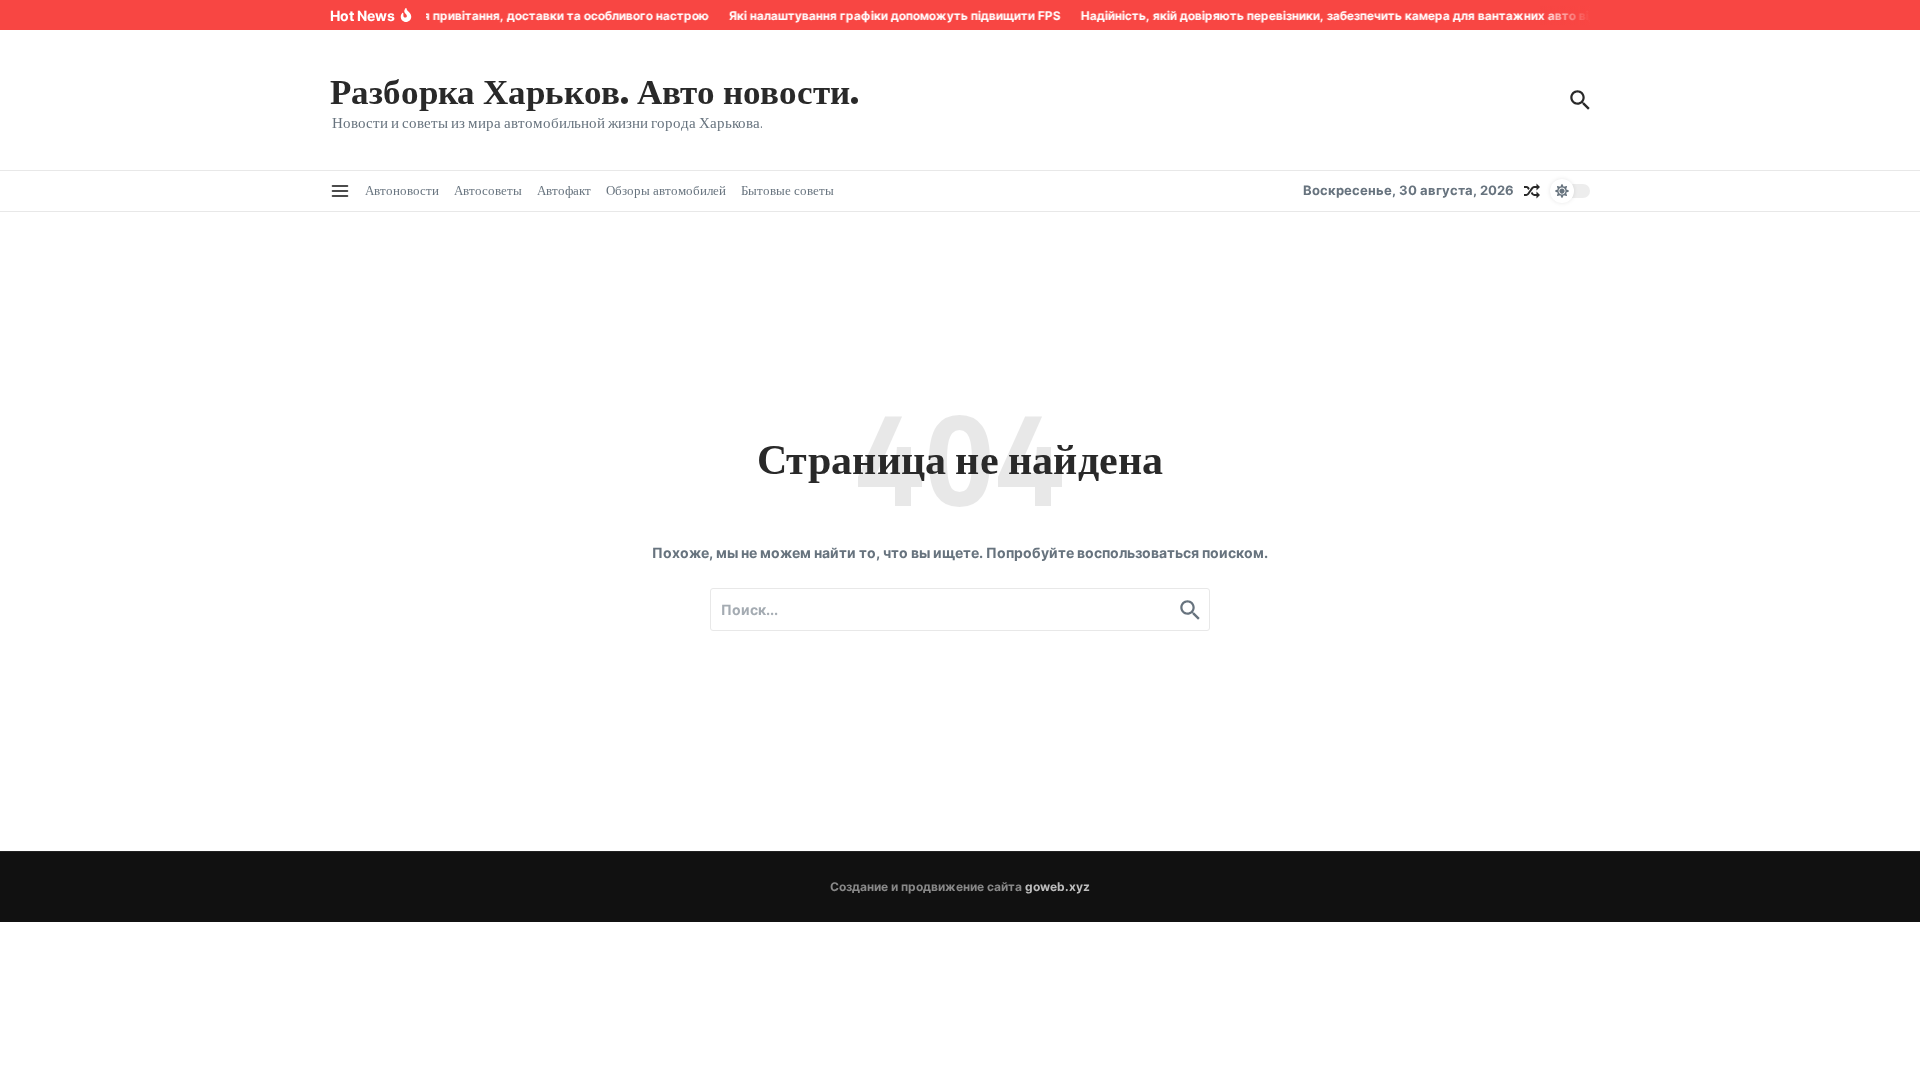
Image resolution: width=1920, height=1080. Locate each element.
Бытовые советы (787, 190)
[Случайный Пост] (1532, 191)
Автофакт (564, 190)
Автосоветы (488, 190)
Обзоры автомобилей (666, 190)
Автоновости (402, 190)
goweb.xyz (1057, 886)
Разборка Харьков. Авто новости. (594, 90)
